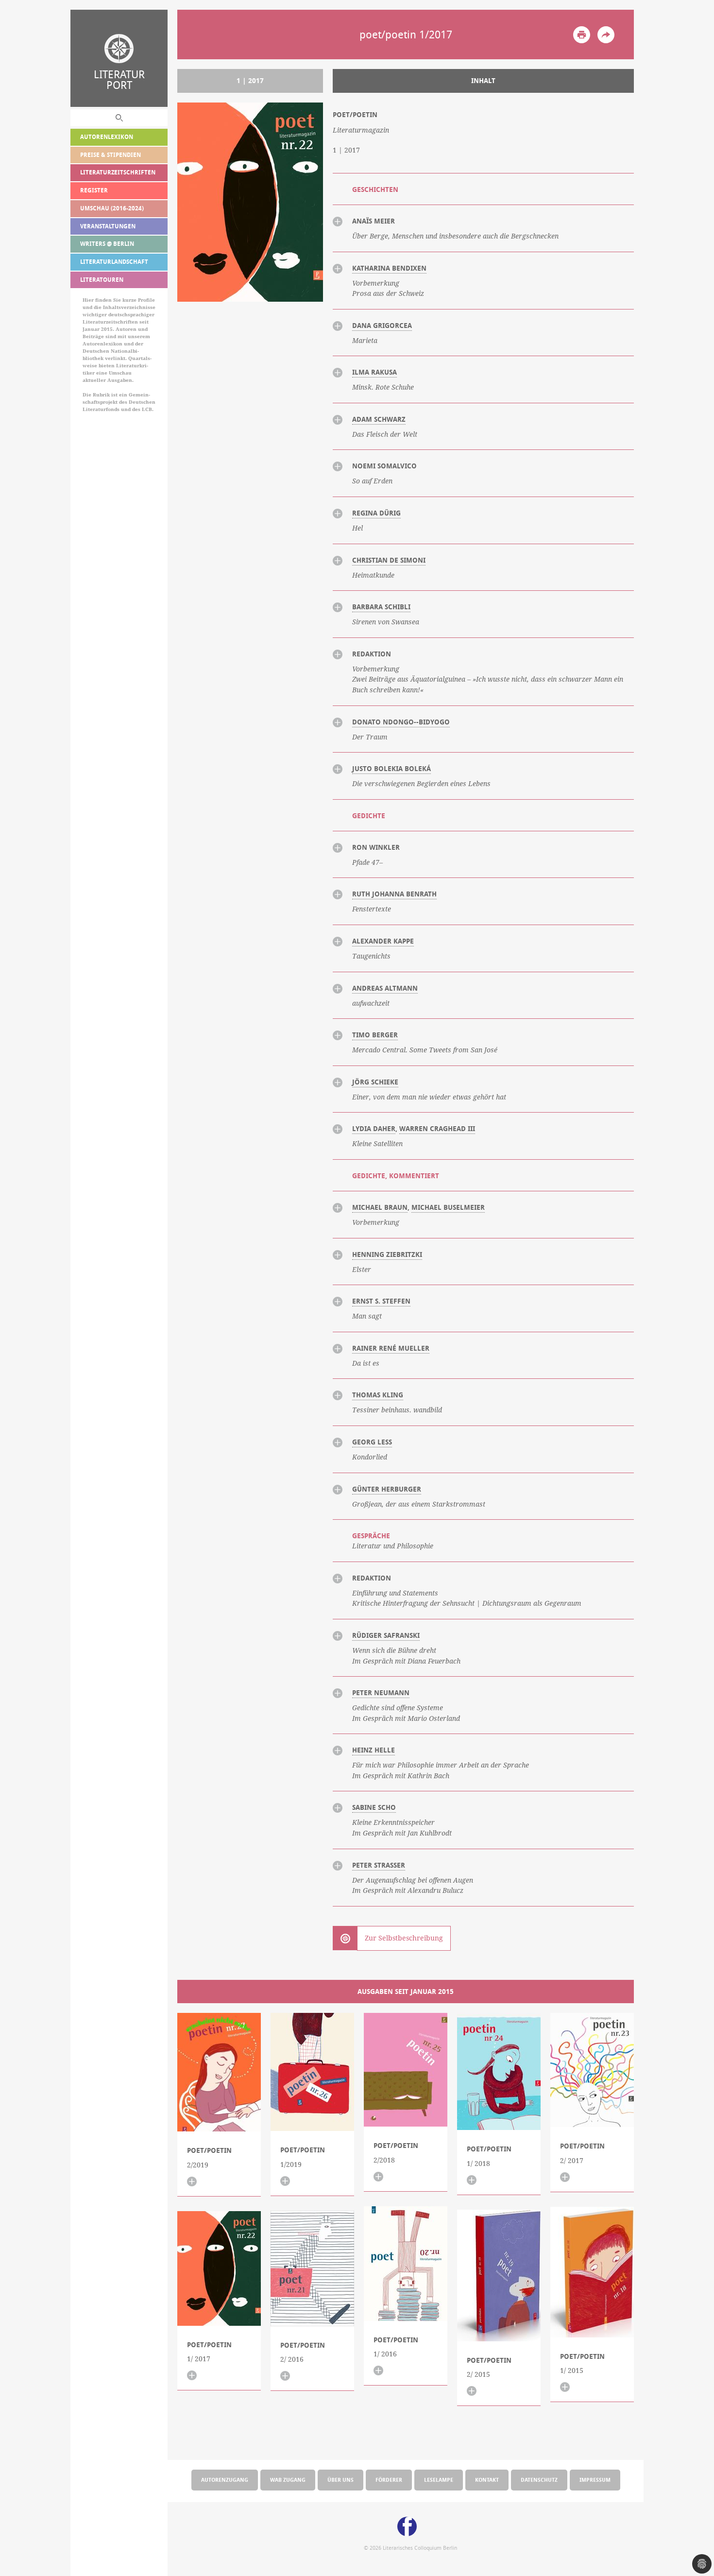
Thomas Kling (378, 1395)
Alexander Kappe (383, 941)
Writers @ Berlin (107, 244)
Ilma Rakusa (374, 372)
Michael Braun (380, 1207)
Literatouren (102, 280)
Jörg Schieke (375, 1082)
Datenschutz (539, 2480)
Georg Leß (372, 1442)
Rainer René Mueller (391, 1348)
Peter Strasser (379, 1865)
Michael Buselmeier (448, 1207)
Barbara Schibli (381, 607)
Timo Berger (375, 1035)
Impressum (595, 2480)
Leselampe (439, 2480)
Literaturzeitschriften (118, 172)
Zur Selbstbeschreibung (404, 1938)
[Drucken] (582, 35)
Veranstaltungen (108, 226)
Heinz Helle (374, 1750)
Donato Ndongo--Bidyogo (401, 722)
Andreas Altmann (385, 988)
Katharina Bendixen (389, 268)
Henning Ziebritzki (387, 1254)
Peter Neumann (381, 1693)
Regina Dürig (376, 513)
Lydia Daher (374, 1129)
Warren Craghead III (437, 1129)
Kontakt (487, 2480)
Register (94, 190)
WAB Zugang (288, 2480)
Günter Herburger (387, 1489)
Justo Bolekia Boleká (391, 769)
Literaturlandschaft (114, 262)
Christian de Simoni (389, 560)
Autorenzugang (225, 2480)
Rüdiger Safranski (386, 1635)
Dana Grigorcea (382, 326)
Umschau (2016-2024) (112, 208)
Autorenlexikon (107, 137)
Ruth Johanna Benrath (394, 894)
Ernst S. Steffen (381, 1301)
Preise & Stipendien (110, 155)
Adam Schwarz (379, 419)
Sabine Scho (374, 1807)
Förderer (389, 2480)
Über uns (340, 2480)
